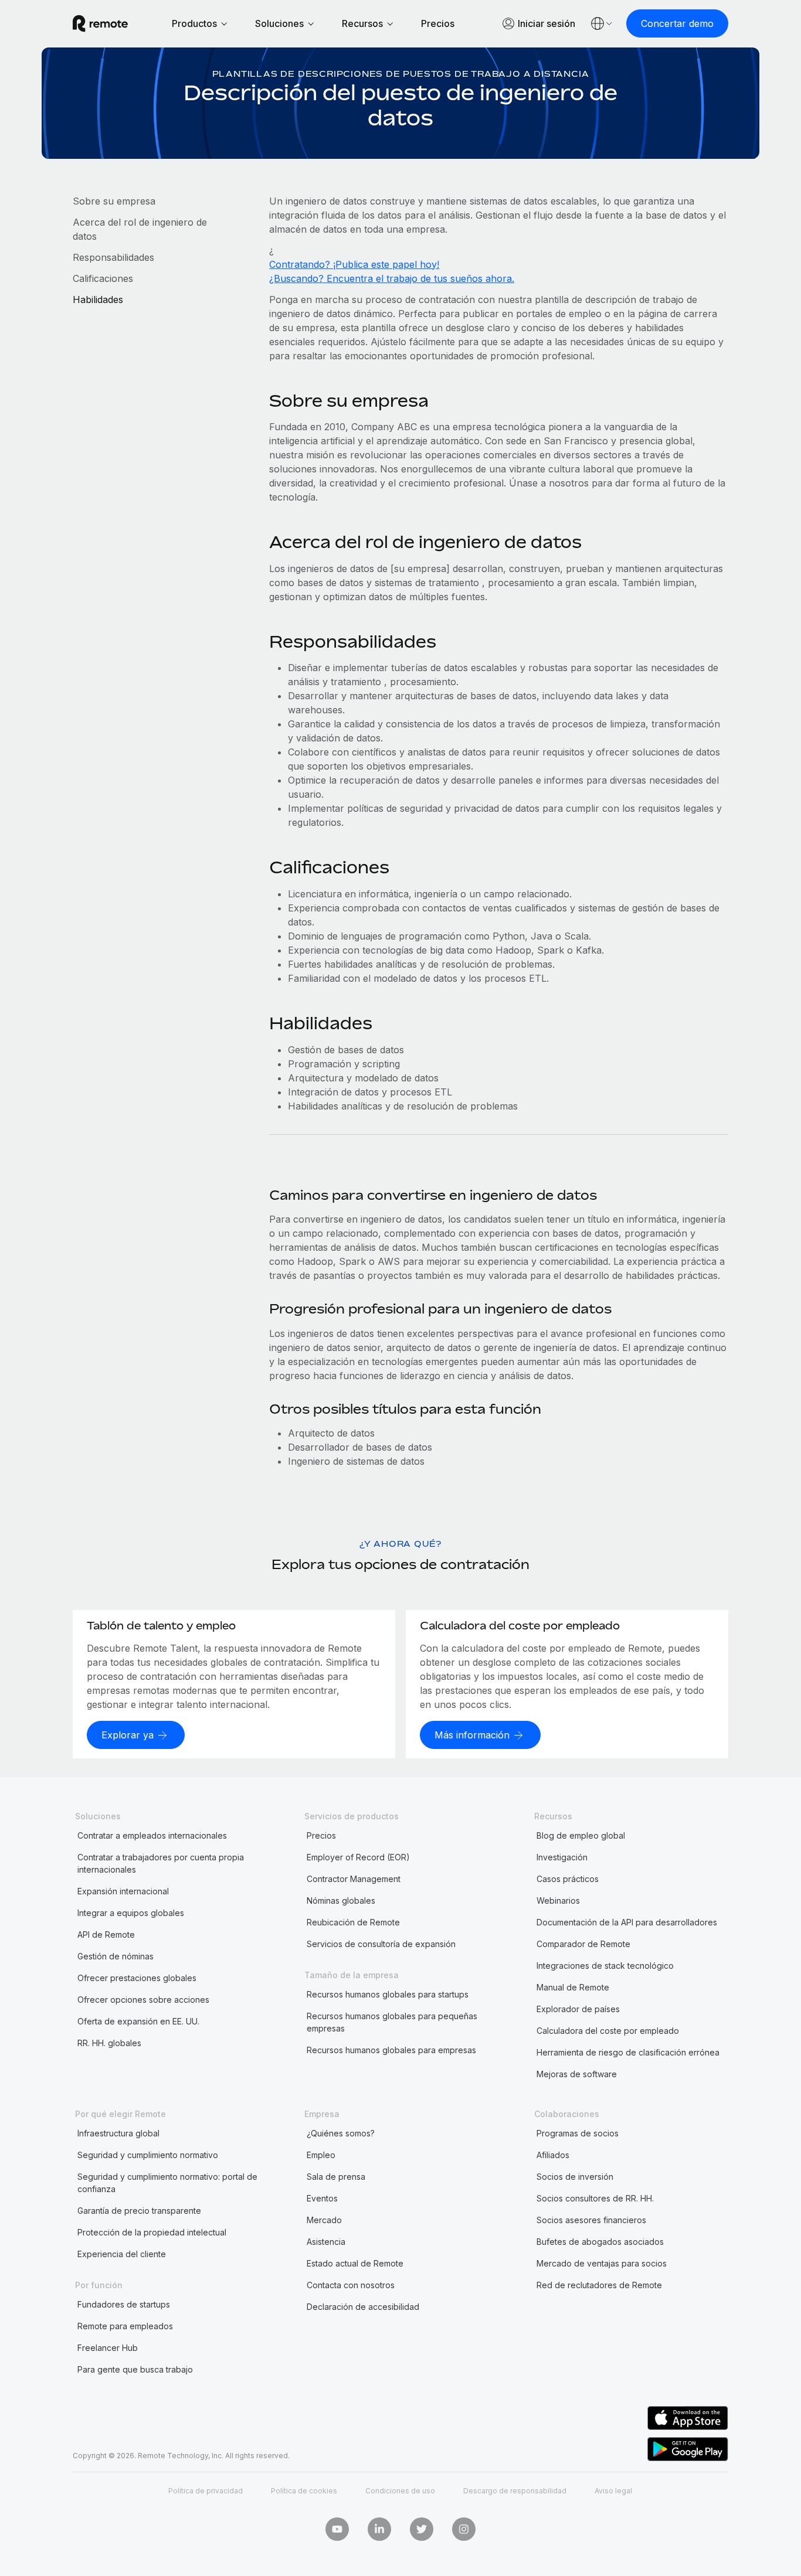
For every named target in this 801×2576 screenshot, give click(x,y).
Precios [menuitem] (321, 1835)
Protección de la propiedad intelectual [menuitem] (152, 2232)
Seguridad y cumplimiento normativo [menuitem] (148, 2155)
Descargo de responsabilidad (515, 2491)
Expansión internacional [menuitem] (123, 1891)
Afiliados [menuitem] (553, 2155)
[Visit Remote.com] (100, 23)
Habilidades (98, 300)
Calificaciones (103, 278)
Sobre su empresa (114, 201)
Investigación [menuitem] (562, 1857)
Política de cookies (304, 2491)
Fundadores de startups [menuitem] (124, 2304)
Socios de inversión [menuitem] (575, 2177)
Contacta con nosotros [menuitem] (351, 2285)
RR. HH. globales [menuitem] (109, 2043)
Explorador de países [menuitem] (578, 2009)
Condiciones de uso (400, 2491)
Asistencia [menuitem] (326, 2242)
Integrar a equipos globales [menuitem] (131, 1913)
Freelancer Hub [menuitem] (108, 2348)
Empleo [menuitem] (321, 2155)
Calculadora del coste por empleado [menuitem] (608, 2031)
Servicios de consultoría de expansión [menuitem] (381, 1944)
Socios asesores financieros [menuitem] (591, 2220)
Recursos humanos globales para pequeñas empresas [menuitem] (392, 2022)
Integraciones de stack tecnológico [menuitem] (605, 1966)
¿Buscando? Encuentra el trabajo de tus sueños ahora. (392, 278)
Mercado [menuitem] (324, 2220)
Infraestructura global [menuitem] (118, 2133)
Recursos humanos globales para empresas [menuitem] (391, 2050)
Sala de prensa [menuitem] (336, 2177)
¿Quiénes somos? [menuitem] (341, 2133)
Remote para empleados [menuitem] (125, 2326)
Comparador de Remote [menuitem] (583, 1944)
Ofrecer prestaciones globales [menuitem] (137, 1978)
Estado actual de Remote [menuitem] (355, 2263)
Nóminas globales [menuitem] (341, 1900)
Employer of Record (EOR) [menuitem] (358, 1857)
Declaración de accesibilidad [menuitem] (363, 2307)
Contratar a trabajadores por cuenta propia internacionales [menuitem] (161, 1863)
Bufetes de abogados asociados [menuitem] (600, 2242)
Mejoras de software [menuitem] (577, 2074)
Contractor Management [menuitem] (354, 1879)
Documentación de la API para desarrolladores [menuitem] (627, 1922)
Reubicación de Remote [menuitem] (353, 1922)
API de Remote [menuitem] (106, 1934)
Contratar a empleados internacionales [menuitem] (152, 1835)
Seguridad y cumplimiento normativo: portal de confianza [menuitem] (167, 2183)
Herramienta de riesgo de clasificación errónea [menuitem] (628, 2052)
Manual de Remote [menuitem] (573, 1987)
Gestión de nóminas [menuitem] (116, 1956)
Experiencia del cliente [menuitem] (122, 2254)
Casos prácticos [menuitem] (568, 1879)
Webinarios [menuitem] (558, 1900)
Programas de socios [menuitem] (578, 2133)
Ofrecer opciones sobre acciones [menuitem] (143, 2000)
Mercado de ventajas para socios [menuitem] (602, 2263)
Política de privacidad (206, 2491)
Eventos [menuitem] (322, 2198)
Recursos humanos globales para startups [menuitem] (388, 1994)
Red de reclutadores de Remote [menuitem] (599, 2285)
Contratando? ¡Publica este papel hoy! (354, 264)
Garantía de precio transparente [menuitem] (139, 2211)
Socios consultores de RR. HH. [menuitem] (595, 2198)
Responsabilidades (113, 257)
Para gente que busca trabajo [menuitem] (135, 2369)
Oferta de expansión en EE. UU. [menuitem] (138, 2021)
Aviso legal (613, 2491)
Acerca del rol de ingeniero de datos (140, 229)
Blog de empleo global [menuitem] (581, 1835)
